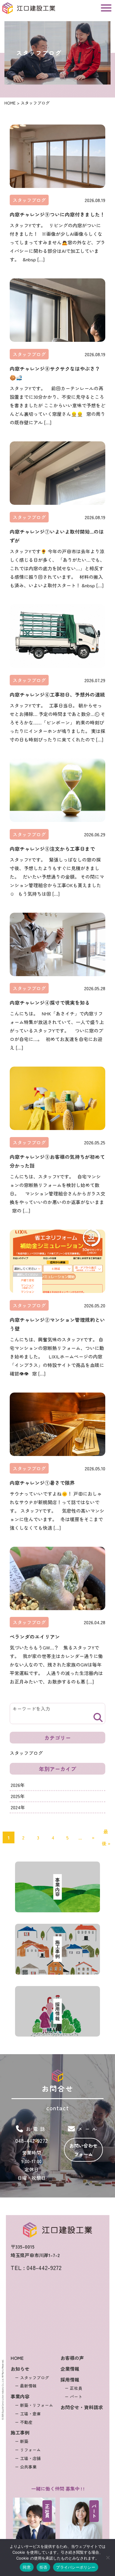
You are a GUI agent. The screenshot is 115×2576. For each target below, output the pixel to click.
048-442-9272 (32, 2140)
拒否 (43, 2567)
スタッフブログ (29, 200)
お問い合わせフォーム (83, 2150)
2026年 (18, 1785)
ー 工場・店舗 (28, 2458)
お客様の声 (72, 2358)
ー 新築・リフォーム (34, 2405)
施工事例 (20, 2432)
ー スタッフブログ (32, 2377)
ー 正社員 (73, 2388)
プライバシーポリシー (76, 2567)
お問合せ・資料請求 (82, 2407)
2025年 (18, 1796)
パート (94, 2511)
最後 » (106, 1837)
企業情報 (70, 2369)
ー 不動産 (24, 2422)
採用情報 (70, 2379)
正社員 (47, 2511)
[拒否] (108, 2557)
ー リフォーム (28, 2450)
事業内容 (20, 2396)
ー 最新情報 (26, 2386)
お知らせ (20, 2369)
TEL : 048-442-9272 (36, 2268)
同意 (27, 2567)
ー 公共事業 (26, 2466)
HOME (17, 2358)
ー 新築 (22, 2441)
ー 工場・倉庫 (28, 2414)
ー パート (73, 2397)
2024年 (18, 1807)
